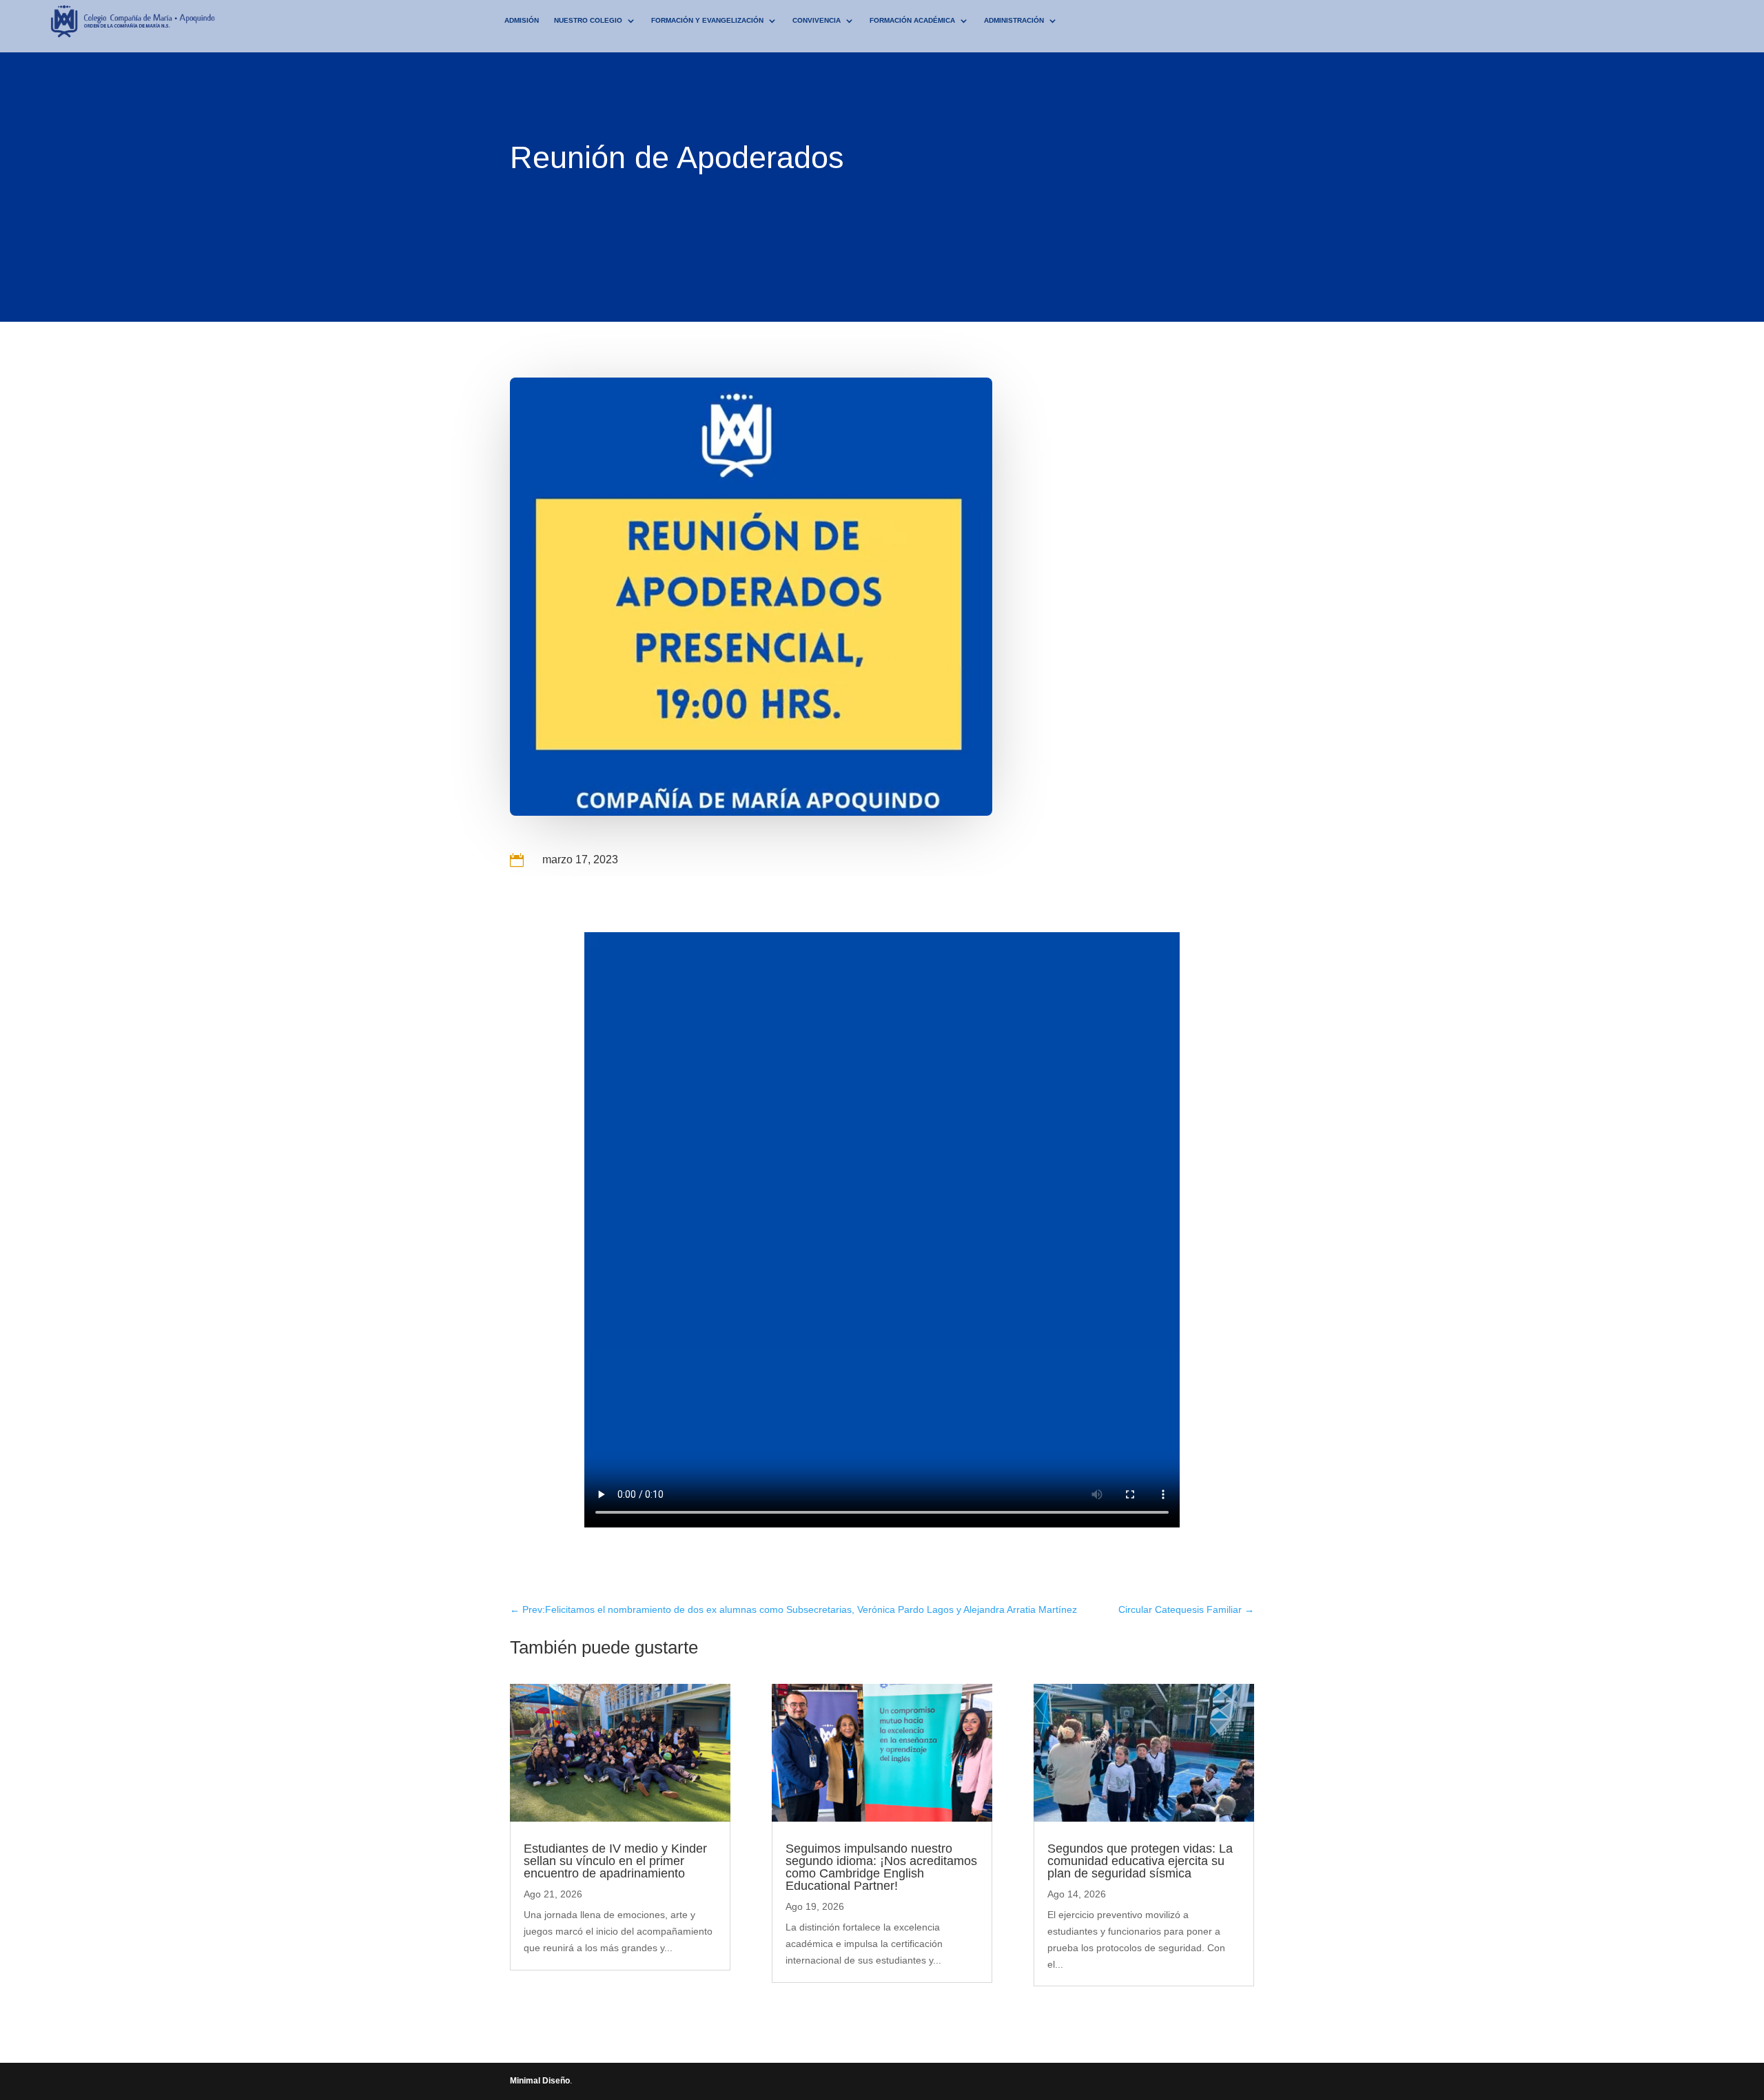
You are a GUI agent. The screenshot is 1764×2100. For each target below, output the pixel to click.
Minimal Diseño (540, 2081)
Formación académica (912, 20)
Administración (1014, 20)
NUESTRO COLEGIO (588, 20)
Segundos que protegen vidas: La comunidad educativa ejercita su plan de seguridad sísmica (1140, 1861)
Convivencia (817, 20)
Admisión (522, 20)
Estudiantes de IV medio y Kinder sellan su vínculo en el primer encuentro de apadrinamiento (615, 1861)
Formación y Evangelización (707, 20)
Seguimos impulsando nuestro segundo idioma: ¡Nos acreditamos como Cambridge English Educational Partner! (881, 1867)
